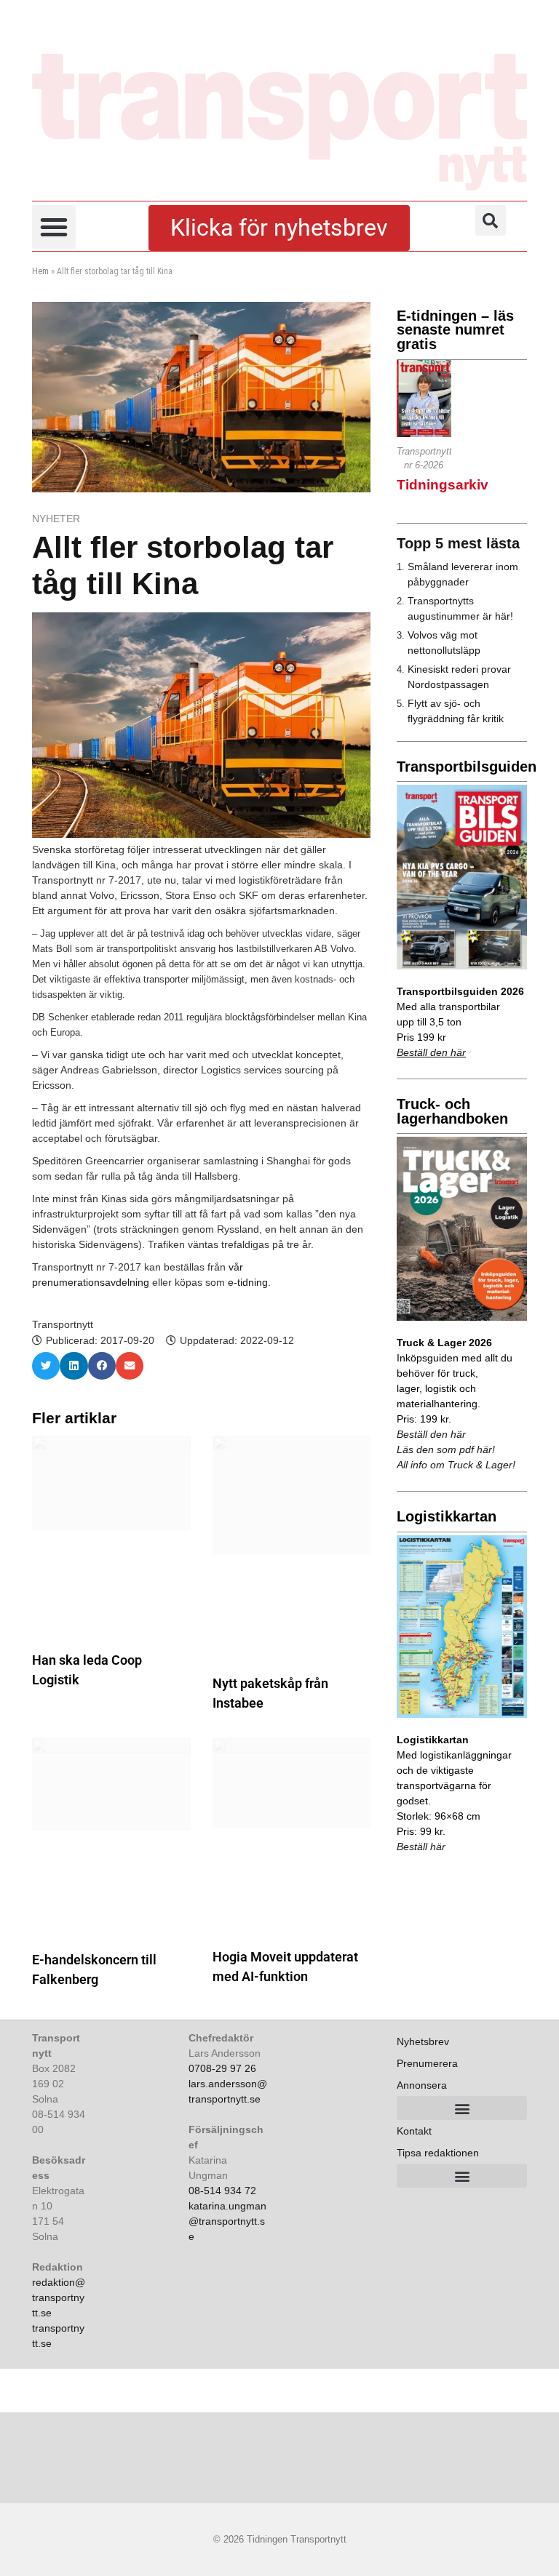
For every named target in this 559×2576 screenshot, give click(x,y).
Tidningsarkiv (443, 485)
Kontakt (414, 2131)
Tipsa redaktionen (438, 2153)
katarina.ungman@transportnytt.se (227, 2221)
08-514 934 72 (222, 2191)
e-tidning (248, 1282)
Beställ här (421, 1847)
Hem (40, 271)
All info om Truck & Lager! (456, 1465)
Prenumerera (427, 2063)
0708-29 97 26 (222, 2068)
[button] (54, 227)
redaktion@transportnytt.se (59, 2297)
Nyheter (56, 519)
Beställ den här (431, 1052)
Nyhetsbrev (423, 2041)
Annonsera (422, 2085)
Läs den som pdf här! (446, 1449)
